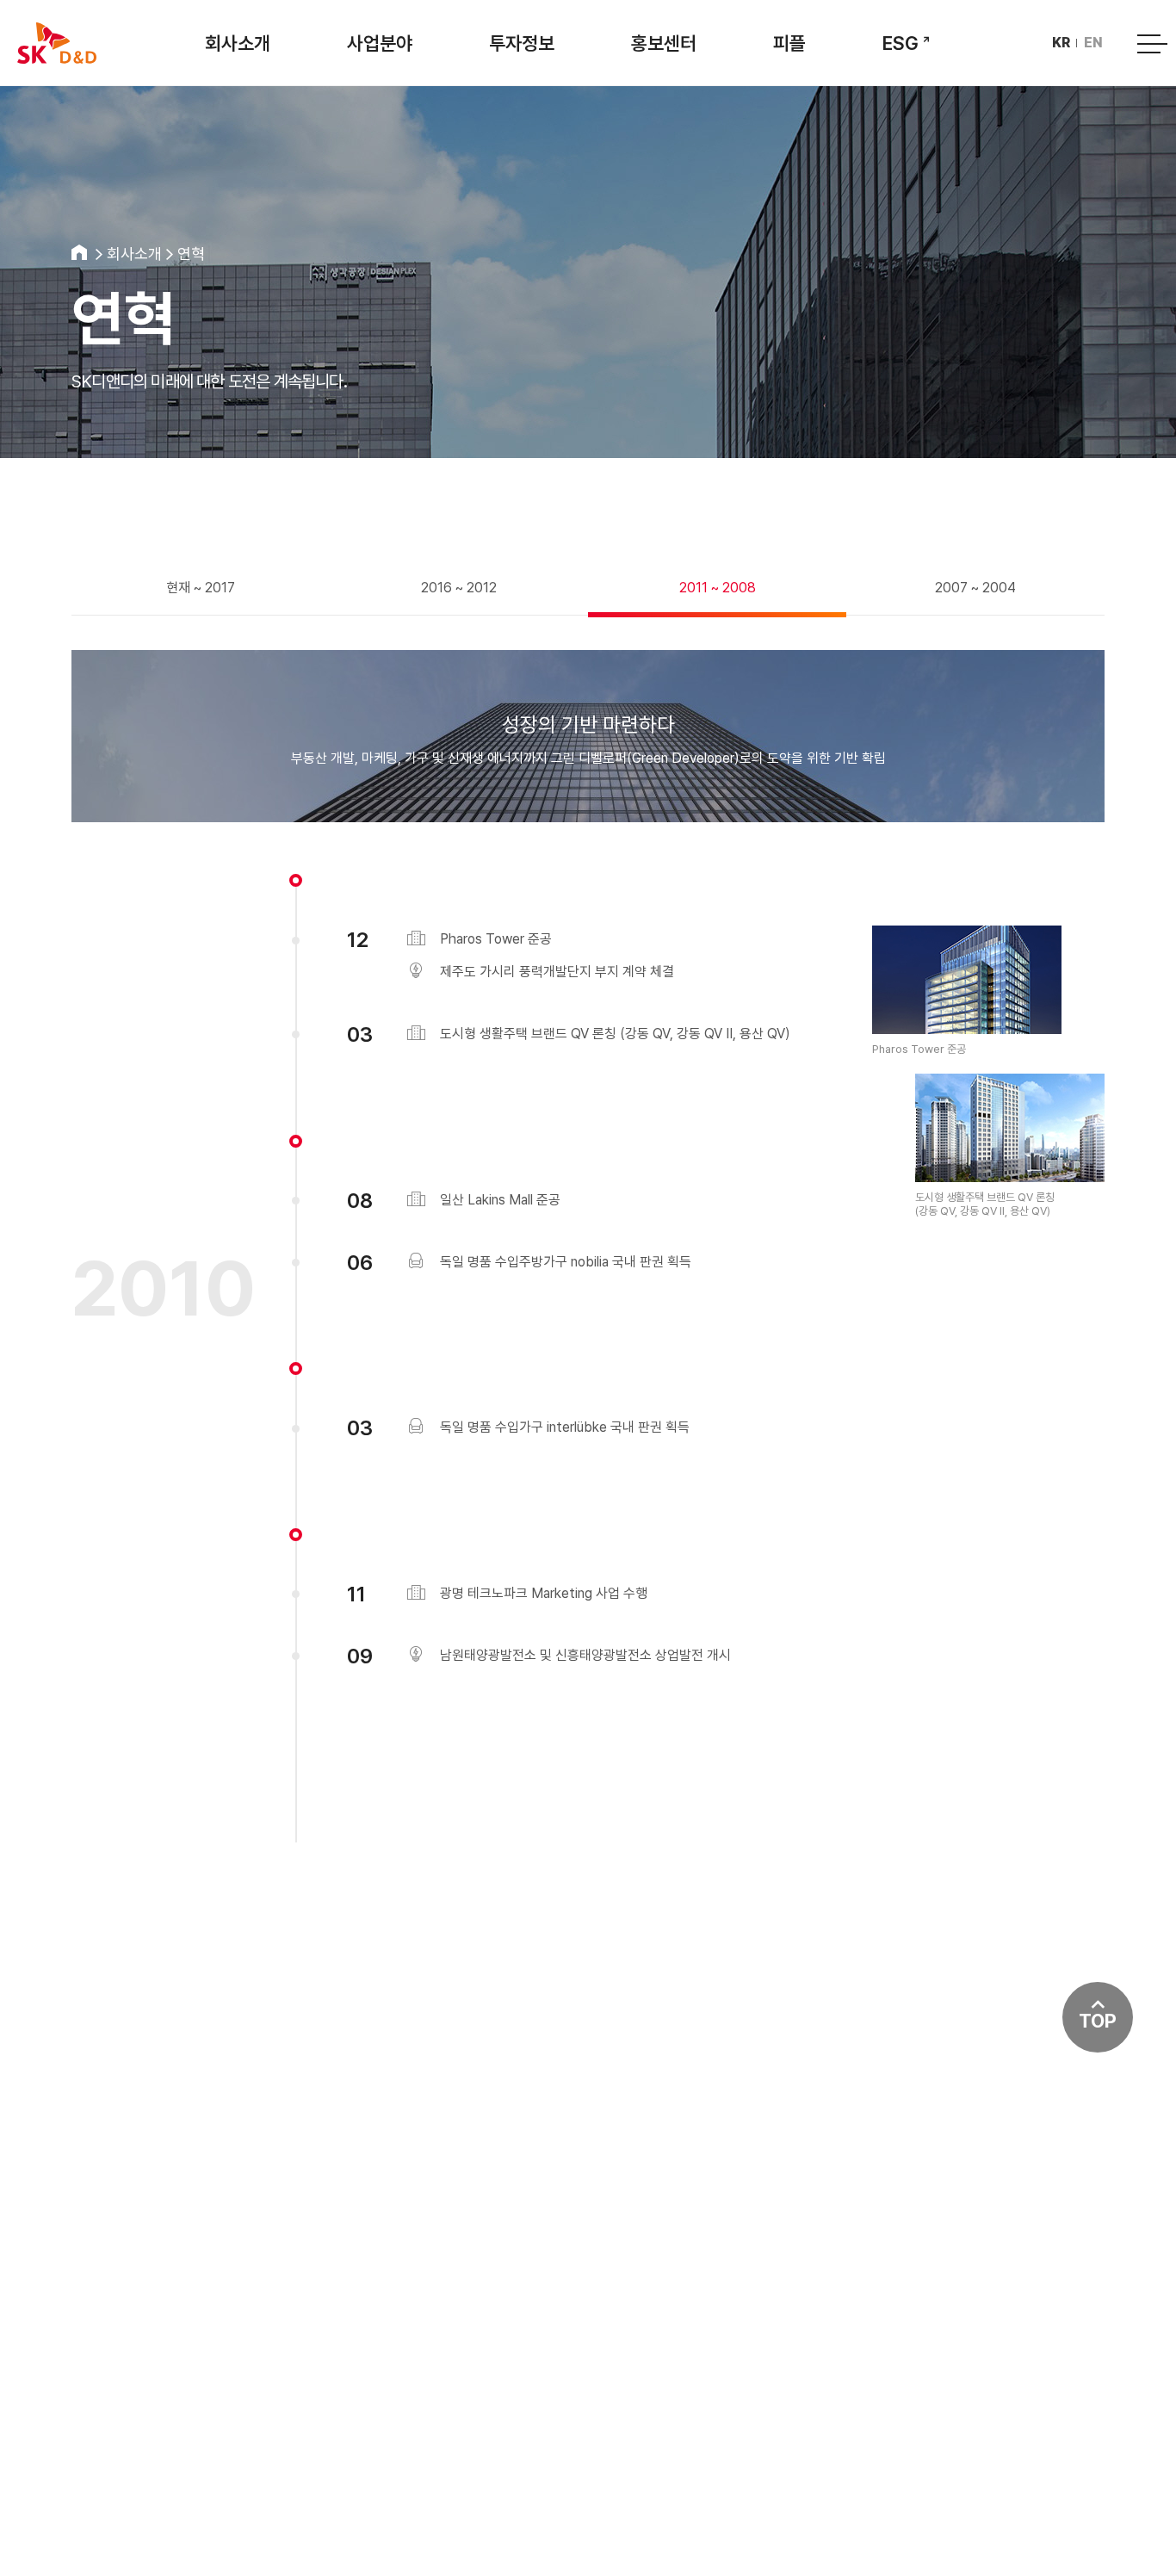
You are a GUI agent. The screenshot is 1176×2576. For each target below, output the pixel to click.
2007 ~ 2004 (975, 588)
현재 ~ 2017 (201, 588)
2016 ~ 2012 (459, 588)
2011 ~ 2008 (718, 588)
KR (1061, 43)
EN (1093, 43)
